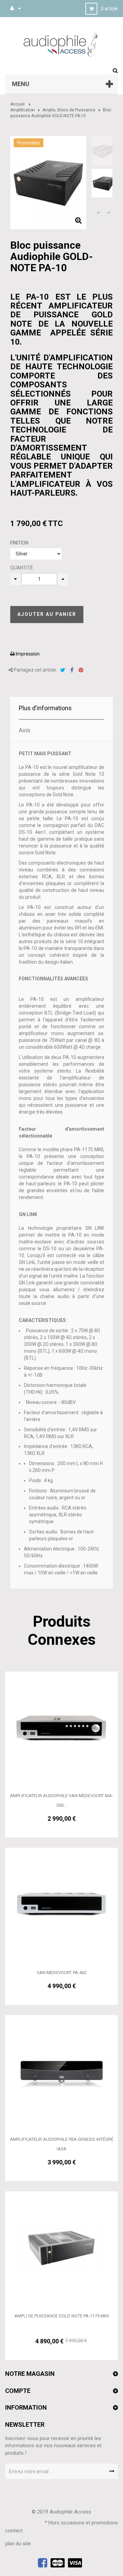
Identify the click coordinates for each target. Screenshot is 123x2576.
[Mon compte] (12, 8)
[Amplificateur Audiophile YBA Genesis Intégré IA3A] (61, 2071)
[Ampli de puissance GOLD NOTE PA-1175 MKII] (61, 2247)
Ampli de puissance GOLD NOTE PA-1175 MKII (62, 2316)
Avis (25, 730)
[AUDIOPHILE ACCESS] (61, 44)
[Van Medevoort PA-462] (61, 1904)
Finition (20, 543)
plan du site (18, 2544)
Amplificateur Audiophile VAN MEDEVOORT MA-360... (61, 1800)
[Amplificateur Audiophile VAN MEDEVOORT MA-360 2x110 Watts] (61, 1727)
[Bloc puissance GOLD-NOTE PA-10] (104, 151)
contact (14, 2531)
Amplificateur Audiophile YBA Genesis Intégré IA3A (62, 2144)
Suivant (109, 212)
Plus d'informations (45, 708)
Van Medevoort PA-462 (61, 1973)
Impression (27, 654)
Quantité (22, 568)
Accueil (17, 104)
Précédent (98, 212)
